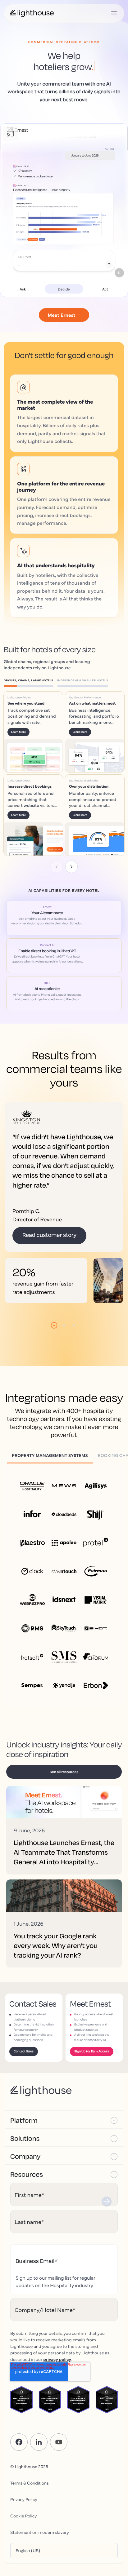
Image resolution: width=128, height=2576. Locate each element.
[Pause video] (119, 273)
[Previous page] (57, 788)
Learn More (28, 737)
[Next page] (71, 788)
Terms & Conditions (30, 2404)
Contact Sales (24, 1973)
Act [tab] (105, 289)
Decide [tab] (64, 289)
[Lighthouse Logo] (32, 13)
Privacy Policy (24, 2421)
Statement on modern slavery (40, 2454)
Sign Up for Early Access (92, 1973)
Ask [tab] (23, 289)
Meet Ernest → (64, 315)
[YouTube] (59, 2364)
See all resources (64, 1693)
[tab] (30, 681)
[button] (64, 2041)
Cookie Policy (23, 2437)
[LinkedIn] (39, 2364)
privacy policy (57, 2281)
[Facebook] (19, 2364)
